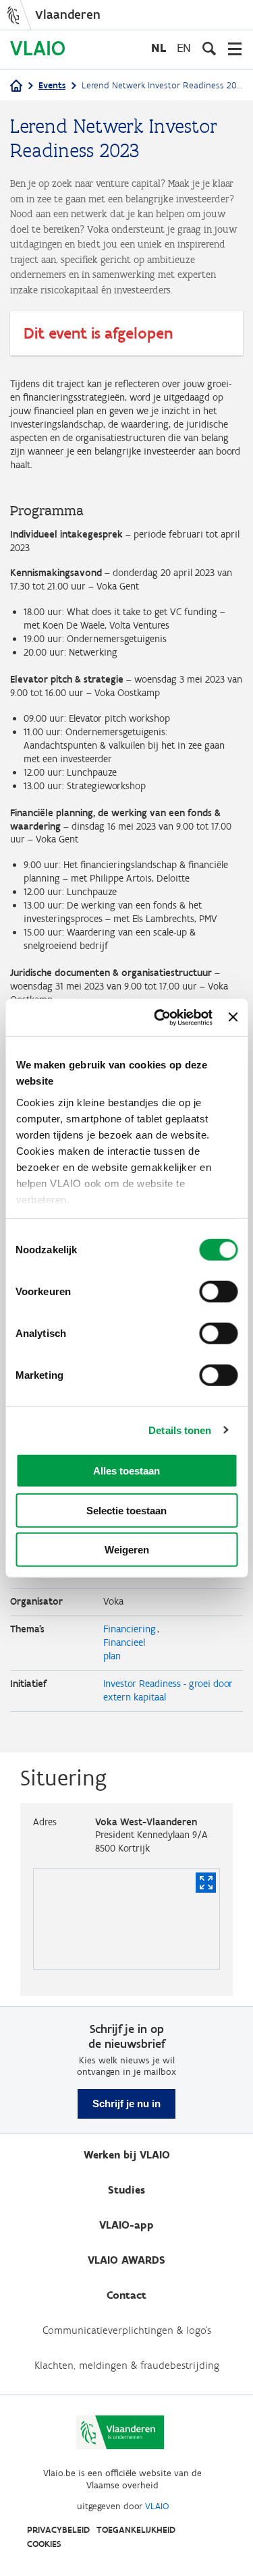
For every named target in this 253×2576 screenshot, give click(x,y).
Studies (126, 2190)
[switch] (218, 1292)
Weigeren (127, 1550)
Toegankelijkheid (136, 2530)
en (184, 48)
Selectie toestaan (126, 1510)
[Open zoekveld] (209, 49)
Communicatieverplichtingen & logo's (127, 2330)
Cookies (44, 2544)
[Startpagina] (16, 87)
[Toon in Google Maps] (206, 1883)
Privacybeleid (58, 2530)
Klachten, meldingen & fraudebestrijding (127, 2365)
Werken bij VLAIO (127, 2155)
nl (159, 48)
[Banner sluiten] (233, 1017)
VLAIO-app (126, 2225)
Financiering (130, 1629)
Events (52, 85)
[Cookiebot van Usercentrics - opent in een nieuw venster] (159, 1017)
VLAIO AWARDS (126, 2260)
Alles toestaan (126, 1471)
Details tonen (180, 1430)
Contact (126, 2295)
